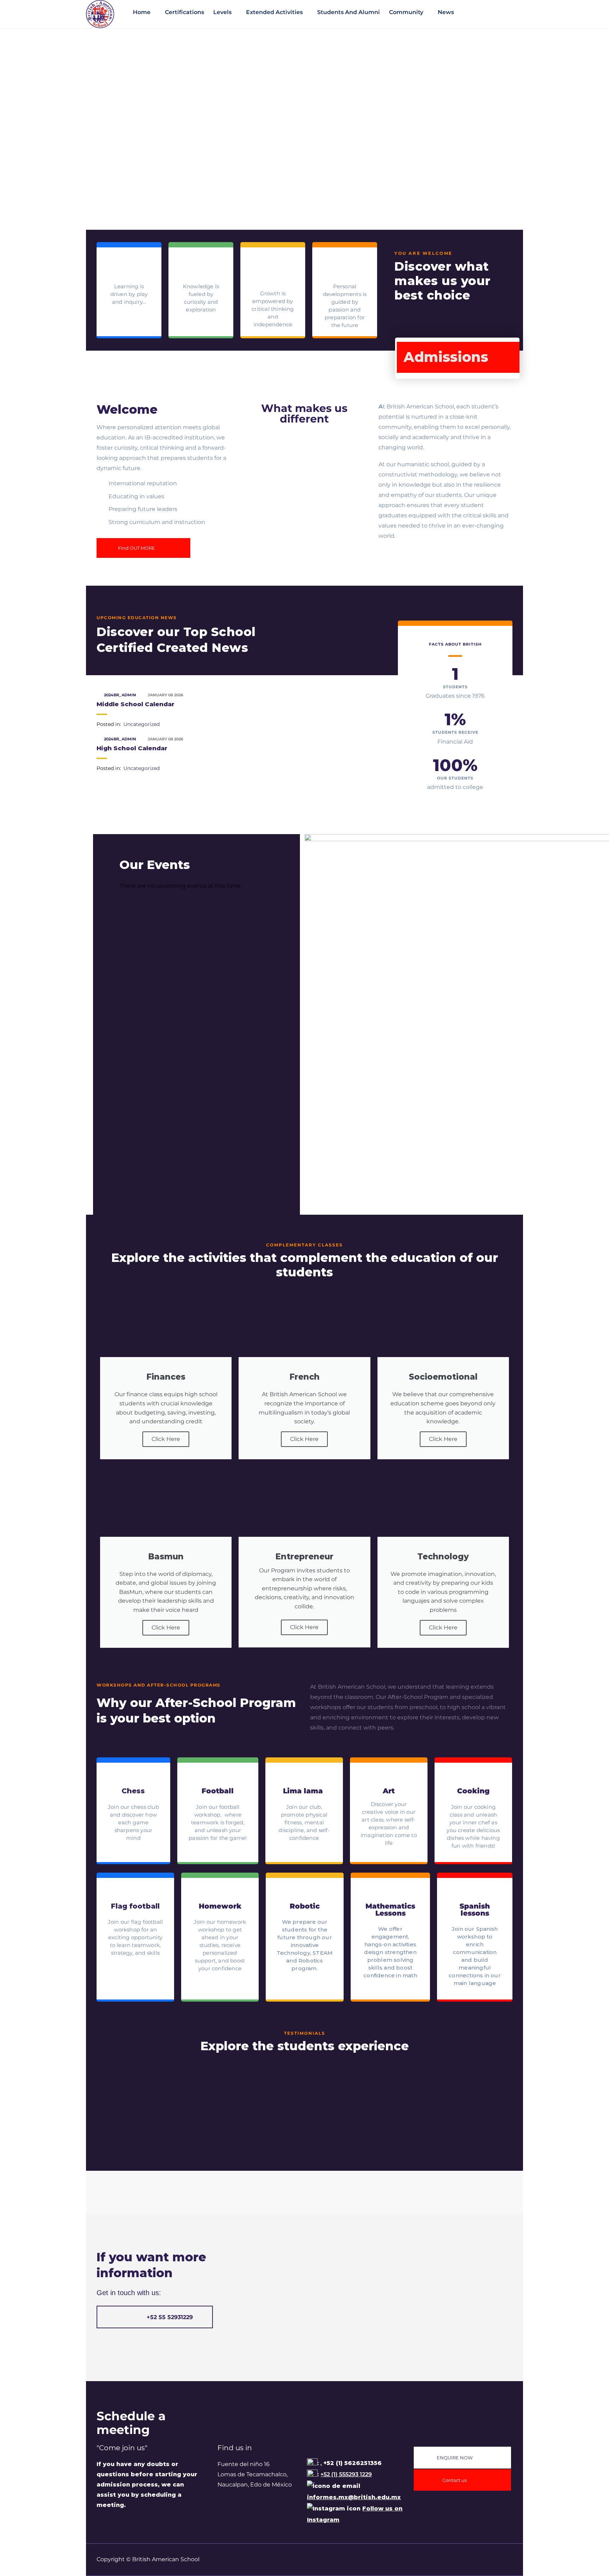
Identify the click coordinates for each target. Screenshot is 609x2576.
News (446, 12)
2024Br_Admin (121, 695)
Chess (133, 1791)
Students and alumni (349, 12)
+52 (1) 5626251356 (352, 2463)
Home (142, 12)
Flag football (135, 1906)
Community (406, 12)
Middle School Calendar (136, 704)
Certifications (184, 12)
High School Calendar (132, 748)
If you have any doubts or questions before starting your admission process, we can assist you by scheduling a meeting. (147, 2484)
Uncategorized (142, 724)
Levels (222, 12)
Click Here (166, 1439)
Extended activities (274, 12)
